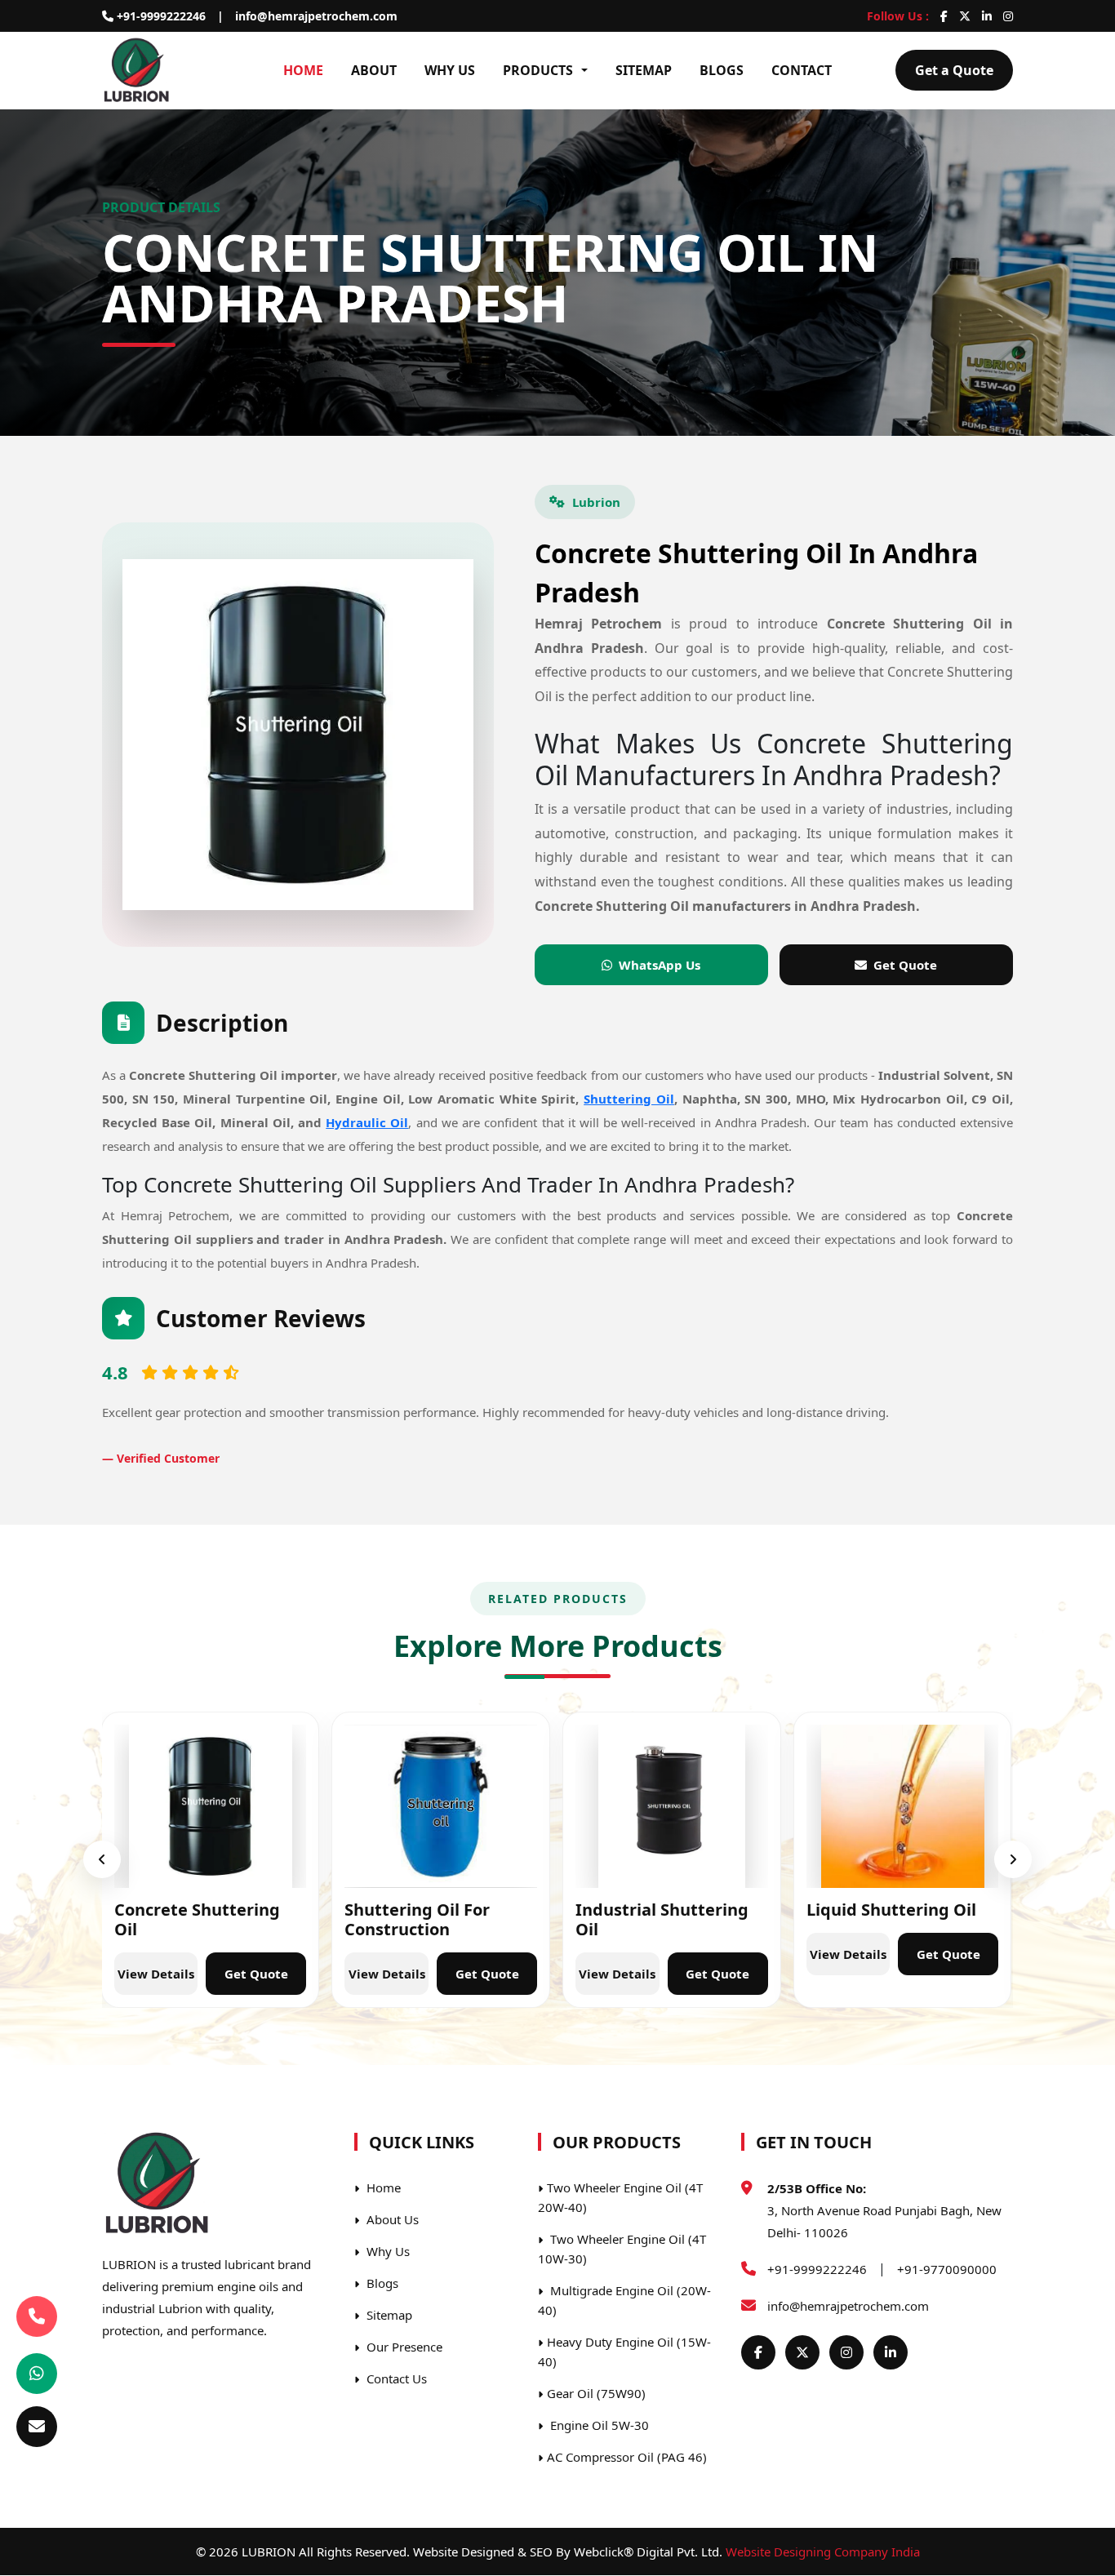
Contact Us (395, 2378)
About (374, 70)
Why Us (450, 70)
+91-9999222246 (160, 16)
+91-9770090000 (947, 2269)
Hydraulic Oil (367, 1123)
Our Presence (403, 2347)
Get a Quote (954, 70)
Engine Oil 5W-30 (598, 2425)
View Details (156, 1974)
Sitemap (644, 70)
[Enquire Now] (37, 2427)
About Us (391, 2219)
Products (538, 70)
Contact (802, 70)
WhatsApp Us (660, 965)
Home (303, 70)
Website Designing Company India (823, 2552)
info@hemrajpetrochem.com (316, 16)
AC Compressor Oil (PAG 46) (627, 2457)
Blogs (722, 70)
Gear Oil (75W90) (596, 2393)
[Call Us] (37, 2321)
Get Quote (905, 965)
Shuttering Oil (629, 1099)
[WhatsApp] (37, 2374)
